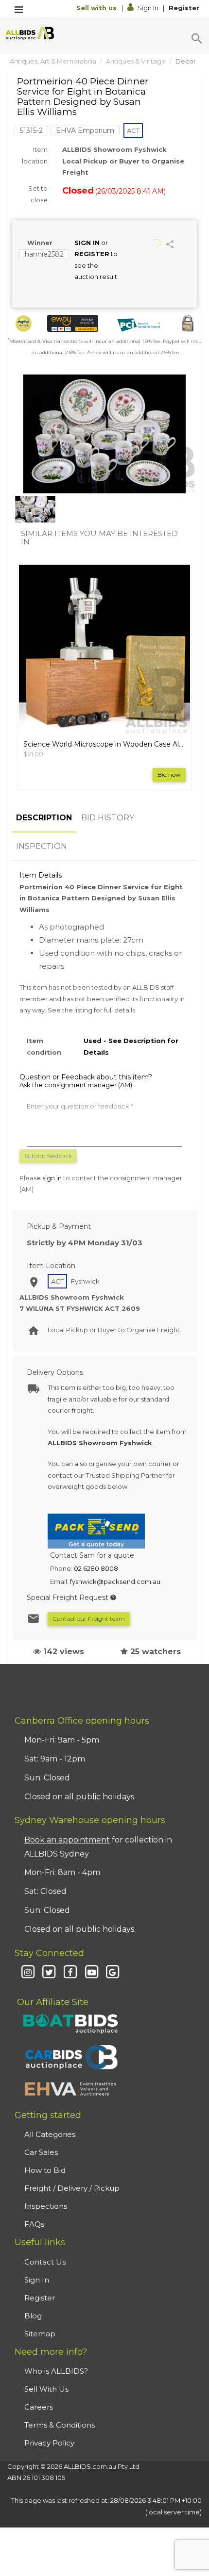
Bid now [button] (169, 774)
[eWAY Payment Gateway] (73, 323)
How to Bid (45, 2170)
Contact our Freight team (89, 1619)
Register (184, 8)
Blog (33, 2316)
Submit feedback (48, 1156)
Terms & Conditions (60, 2425)
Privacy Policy (49, 2443)
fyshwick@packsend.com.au (115, 1581)
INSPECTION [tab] (42, 846)
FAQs (34, 2224)
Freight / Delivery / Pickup (72, 2188)
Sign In (148, 8)
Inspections (46, 2206)
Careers (39, 2407)
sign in (52, 1178)
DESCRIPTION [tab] (44, 818)
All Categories (50, 2134)
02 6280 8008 (96, 1568)
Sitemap (40, 2334)
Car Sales (41, 2152)
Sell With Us (46, 2389)
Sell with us (97, 8)
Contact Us (45, 2262)
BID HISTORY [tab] (108, 818)
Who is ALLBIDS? (56, 2371)
